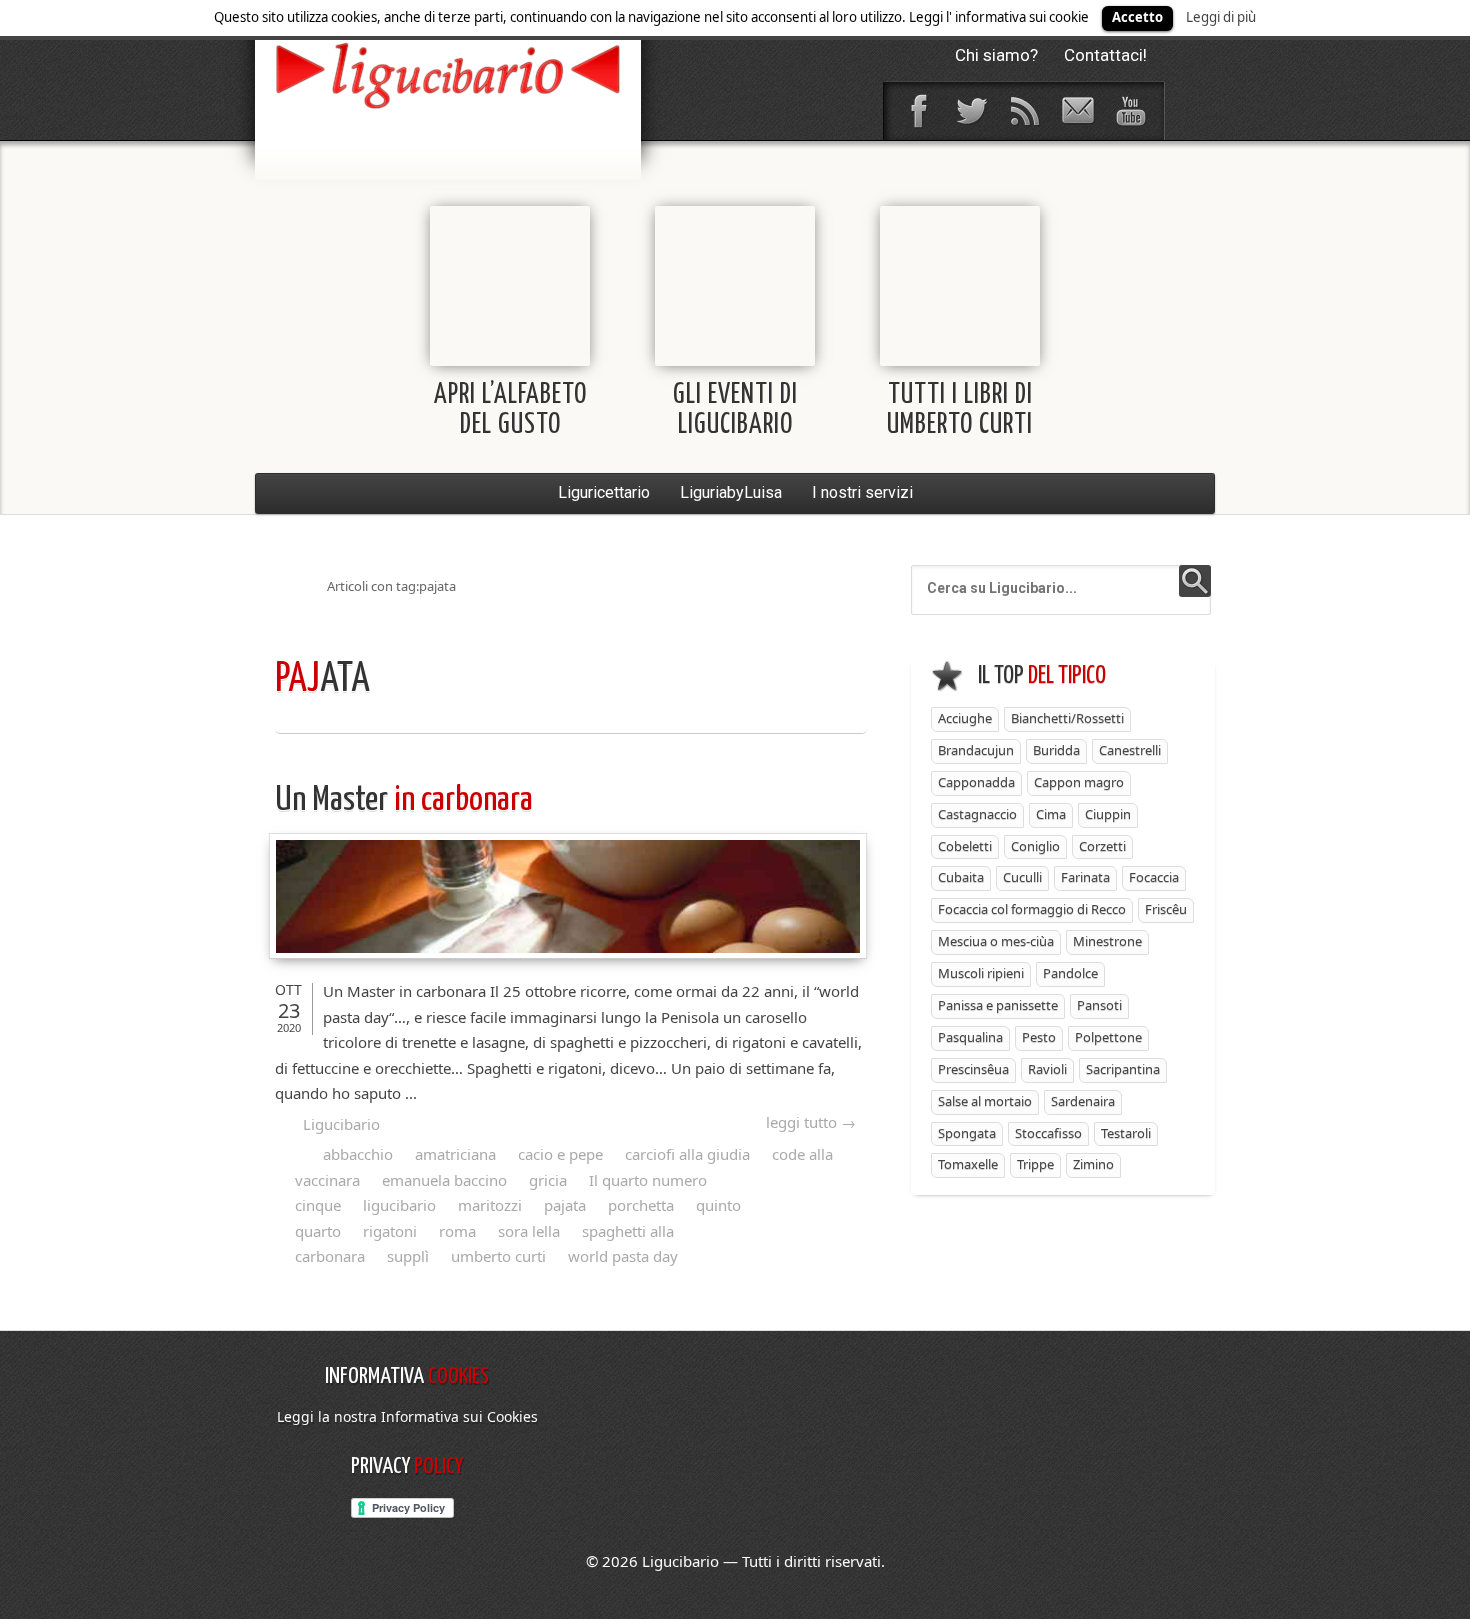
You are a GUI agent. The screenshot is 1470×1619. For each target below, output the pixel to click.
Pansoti (1099, 1005)
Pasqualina (970, 1037)
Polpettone (1108, 1037)
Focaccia (1154, 877)
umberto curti (498, 1256)
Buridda (1056, 750)
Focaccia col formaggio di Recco (1032, 909)
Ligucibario (341, 1124)
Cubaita (961, 877)
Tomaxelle (968, 1164)
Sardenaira (1083, 1101)
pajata (565, 1205)
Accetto (1137, 17)
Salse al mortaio (985, 1101)
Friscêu (1166, 909)
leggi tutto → (811, 1122)
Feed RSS (1024, 111)
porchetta (641, 1205)
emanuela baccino (444, 1180)
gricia (548, 1180)
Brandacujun (976, 750)
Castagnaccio (977, 814)
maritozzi (490, 1205)
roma (457, 1231)
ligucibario (399, 1205)
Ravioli (1047, 1069)
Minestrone (1107, 941)
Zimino (1093, 1164)
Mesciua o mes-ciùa (996, 941)
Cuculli (1022, 877)
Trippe (1035, 1164)
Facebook (918, 111)
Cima (1051, 814)
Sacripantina (1123, 1069)
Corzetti (1102, 846)
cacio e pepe (560, 1154)
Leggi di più (1221, 17)
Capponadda (976, 782)
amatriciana (455, 1154)
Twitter (971, 111)
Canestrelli (1130, 750)
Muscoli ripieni (981, 973)
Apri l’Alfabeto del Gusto (510, 410)
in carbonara (404, 800)
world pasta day (623, 1256)
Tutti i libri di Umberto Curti (960, 410)
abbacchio (358, 1154)
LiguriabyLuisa (731, 492)
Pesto (1039, 1037)
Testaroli (1126, 1133)
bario (448, 75)
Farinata (1085, 877)
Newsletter (1077, 111)
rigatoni (390, 1231)
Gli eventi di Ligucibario (735, 410)
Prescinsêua (973, 1069)
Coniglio (1035, 846)
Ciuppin (1108, 814)
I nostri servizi (862, 492)
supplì (408, 1256)
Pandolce (1070, 973)
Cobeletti (965, 846)
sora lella (529, 1231)
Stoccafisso (1048, 1133)
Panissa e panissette (998, 1005)
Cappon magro (1079, 782)
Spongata (967, 1133)
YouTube (1130, 111)
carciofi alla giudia (687, 1154)
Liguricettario (604, 492)
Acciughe (965, 718)
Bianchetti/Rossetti (1067, 718)
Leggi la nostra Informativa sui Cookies (407, 1416)
